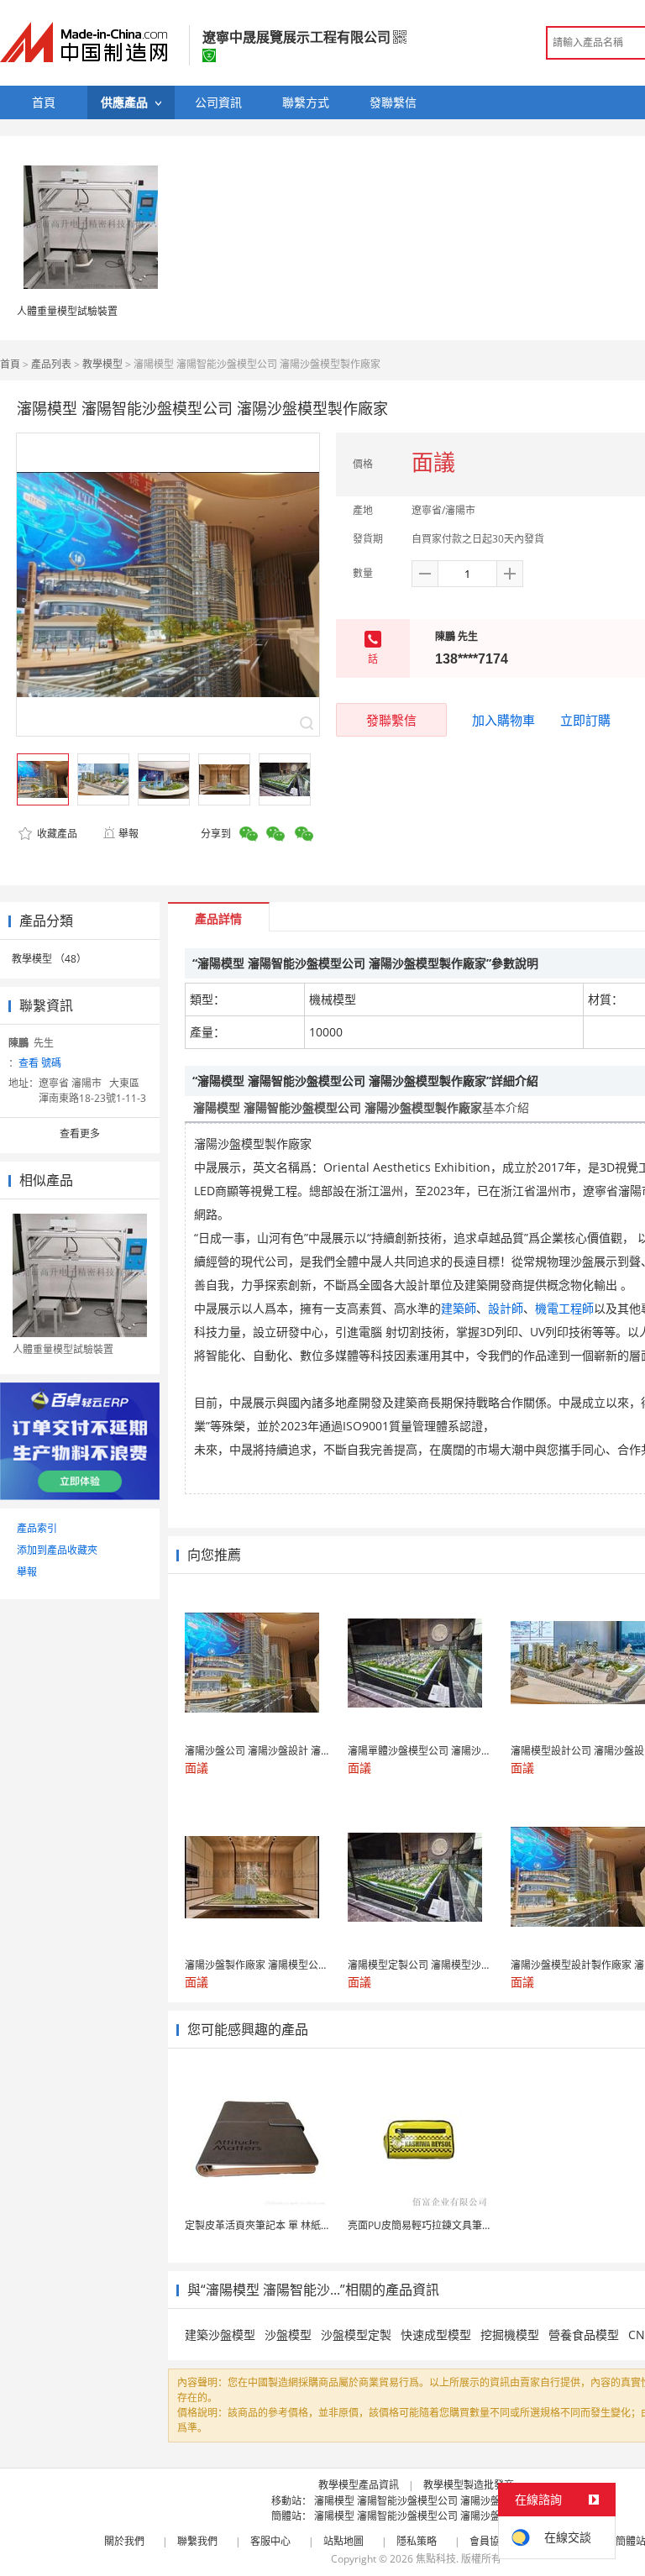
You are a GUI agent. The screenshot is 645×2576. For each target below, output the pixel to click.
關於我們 (124, 2541)
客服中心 (270, 2541)
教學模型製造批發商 (469, 2485)
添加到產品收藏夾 (57, 1550)
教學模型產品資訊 (359, 2485)
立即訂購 (585, 720)
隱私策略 (417, 2541)
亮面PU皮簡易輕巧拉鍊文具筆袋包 (425, 2225)
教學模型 (102, 364)
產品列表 (51, 364)
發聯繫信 (391, 720)
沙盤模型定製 (356, 2335)
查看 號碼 (40, 1063)
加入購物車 (503, 720)
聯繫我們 (197, 2541)
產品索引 (37, 1528)
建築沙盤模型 (220, 2335)
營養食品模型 (584, 2335)
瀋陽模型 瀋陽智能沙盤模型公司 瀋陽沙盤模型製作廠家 (438, 2501)
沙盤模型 (288, 2335)
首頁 (10, 364)
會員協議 (490, 2541)
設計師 (506, 1308)
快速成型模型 (436, 2335)
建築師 (459, 1308)
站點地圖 (343, 2541)
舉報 (128, 834)
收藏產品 (56, 834)
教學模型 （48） (49, 959)
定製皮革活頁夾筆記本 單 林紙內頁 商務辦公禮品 (294, 2225)
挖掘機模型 (510, 2335)
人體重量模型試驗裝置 (67, 311)
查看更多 (80, 1133)
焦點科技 (436, 2559)
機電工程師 (564, 1308)
